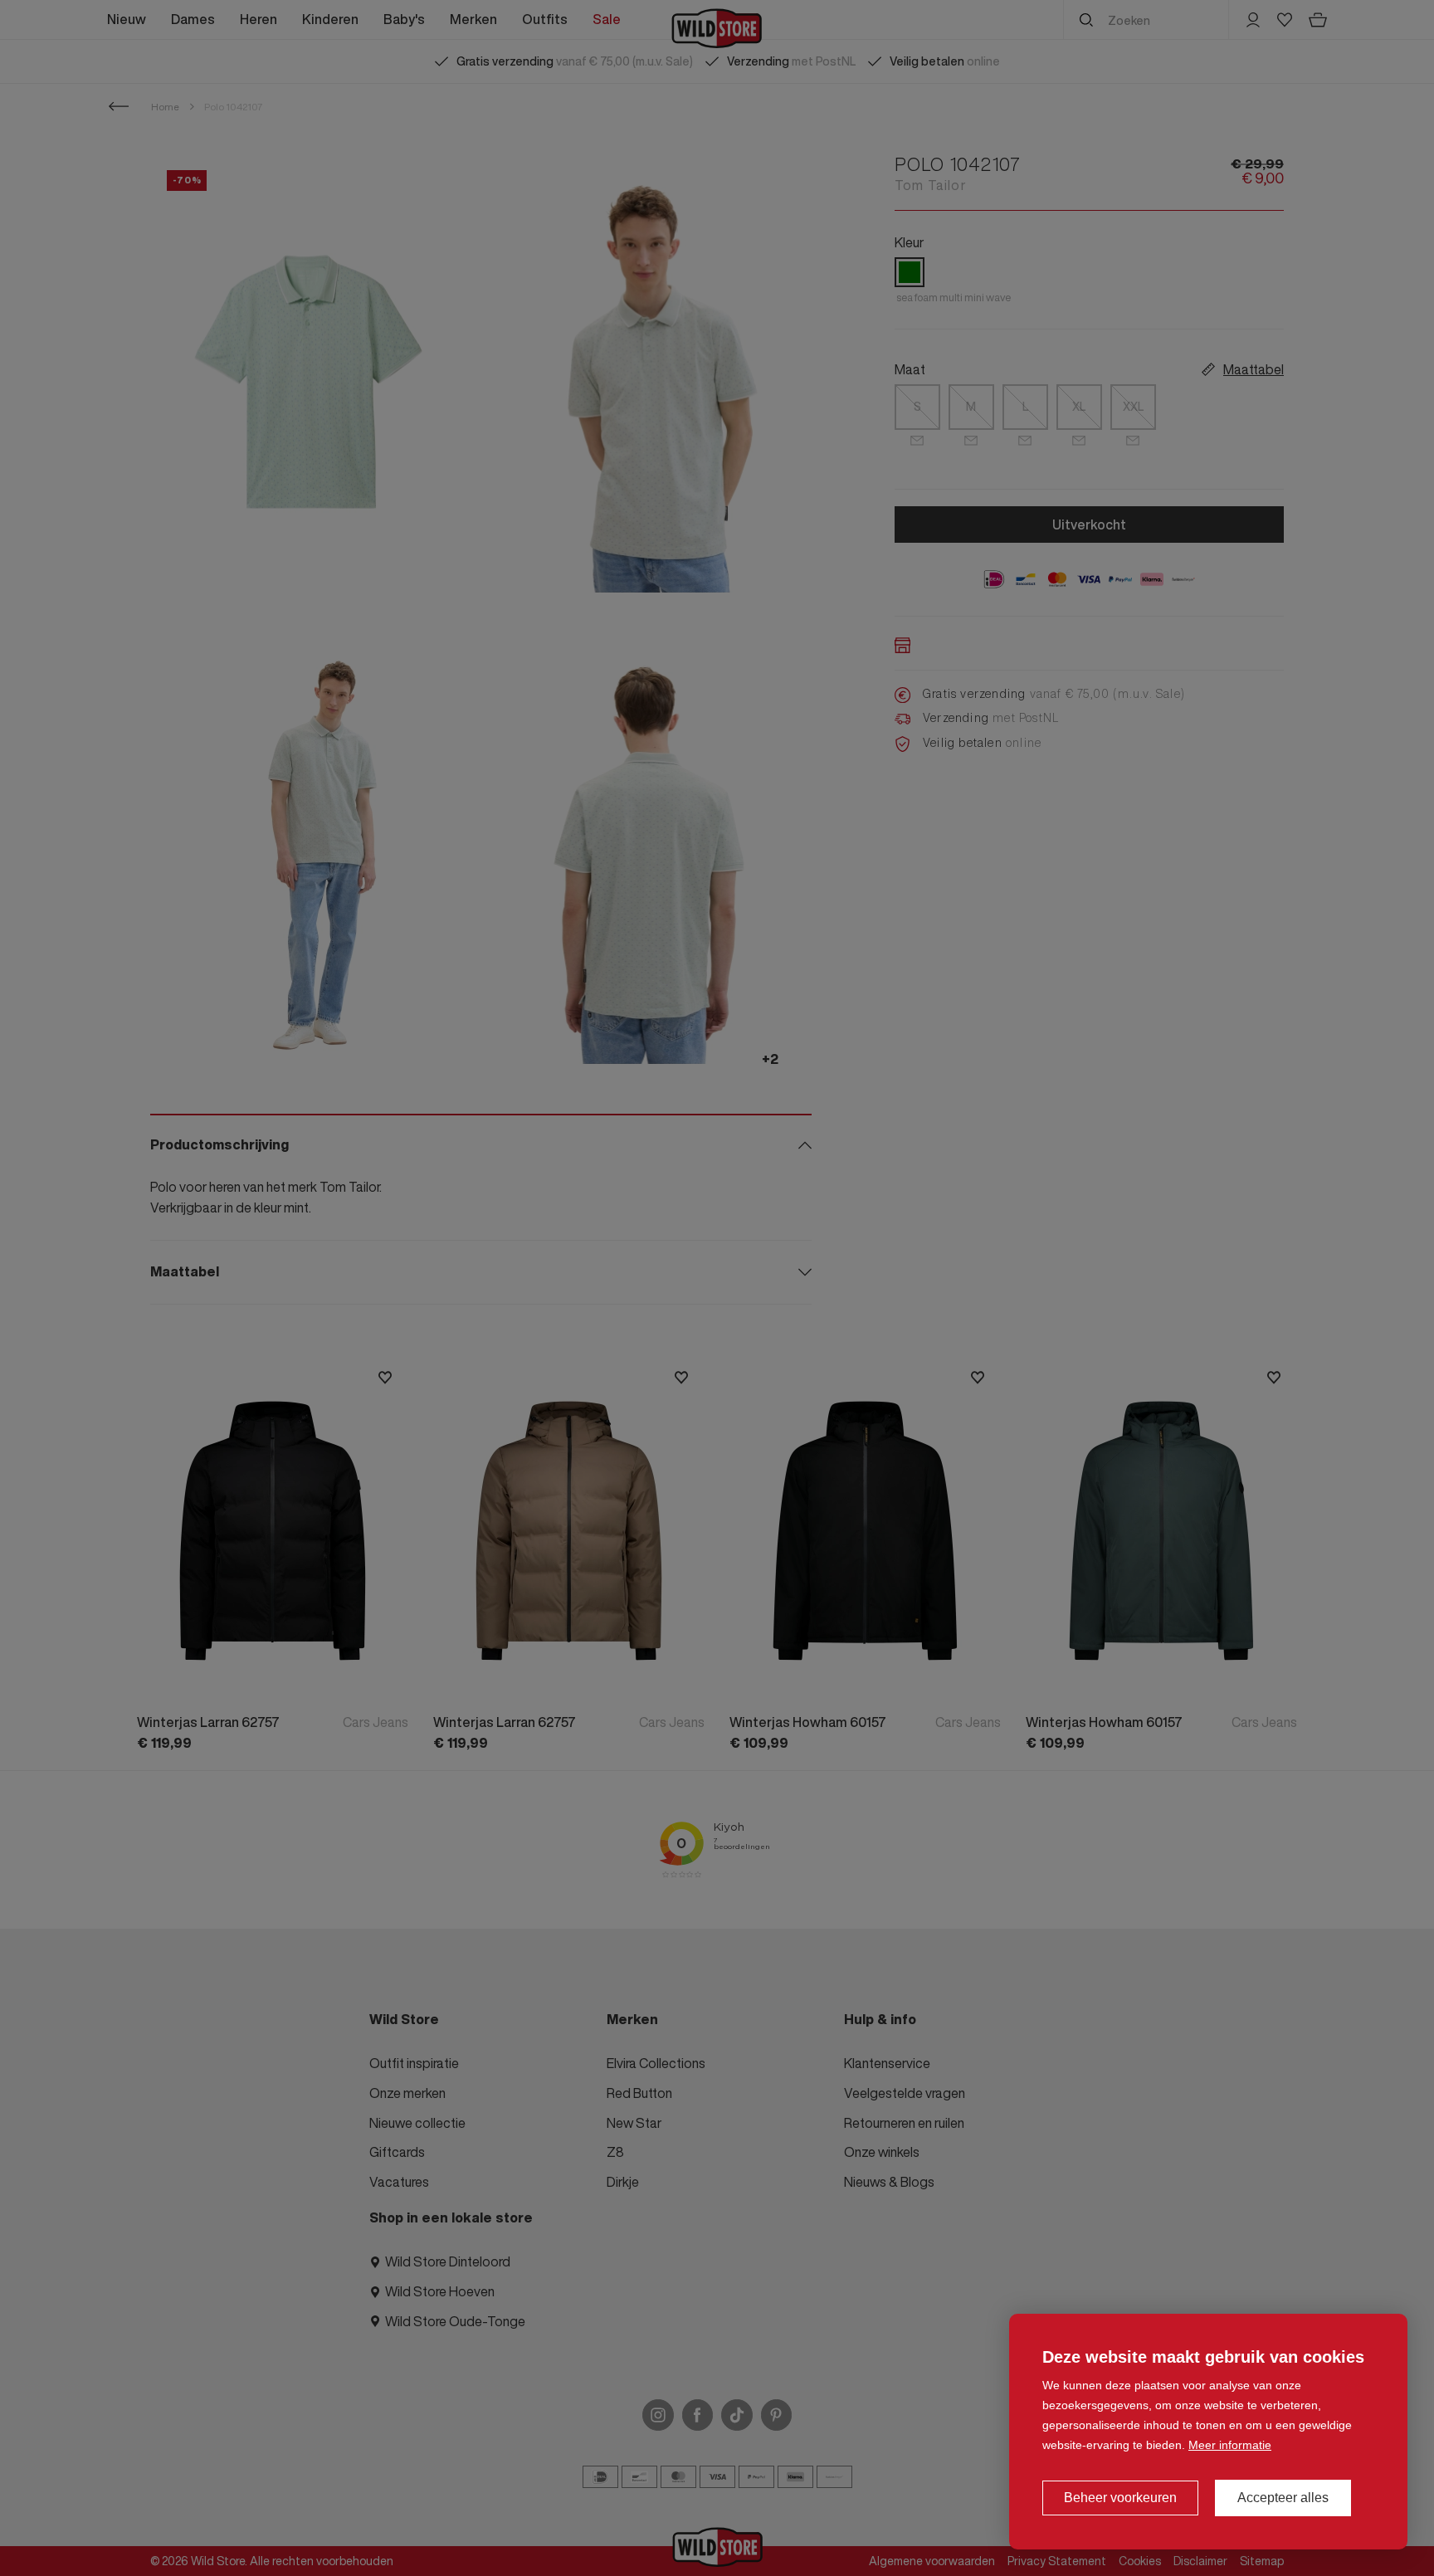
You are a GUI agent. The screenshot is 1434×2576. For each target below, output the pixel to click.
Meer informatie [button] (1230, 2445)
